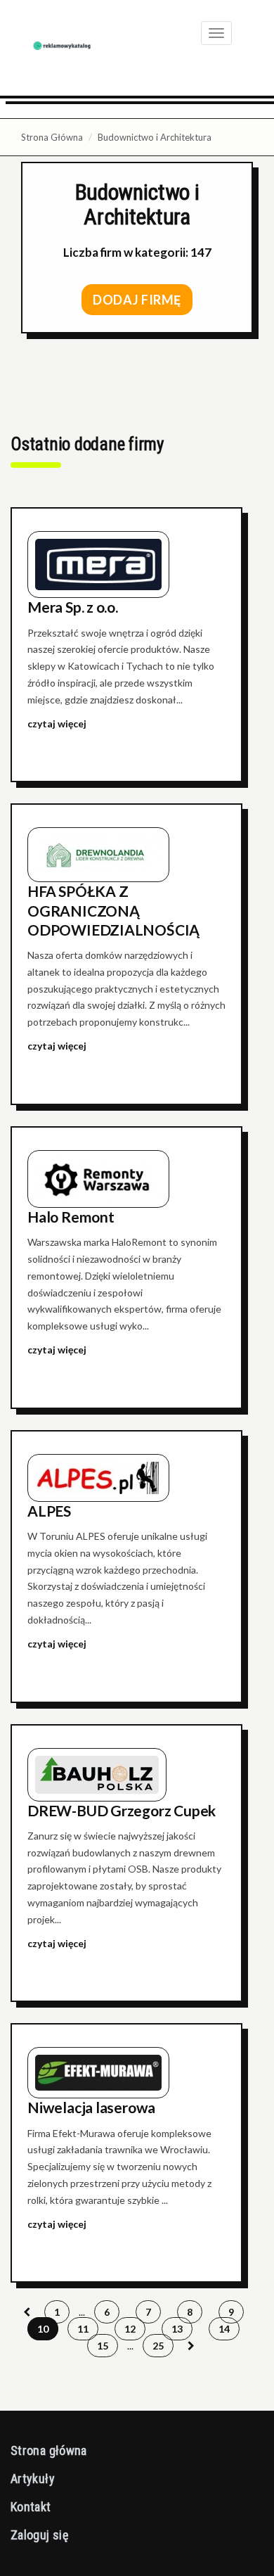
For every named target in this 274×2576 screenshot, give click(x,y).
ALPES (49, 1511)
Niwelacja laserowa (91, 2107)
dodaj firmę (137, 300)
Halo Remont (71, 1217)
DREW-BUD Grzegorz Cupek (122, 1810)
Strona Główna (52, 137)
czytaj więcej (57, 723)
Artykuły (33, 2479)
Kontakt (31, 2507)
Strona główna (49, 2450)
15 (103, 2346)
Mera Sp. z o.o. (73, 607)
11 (83, 2329)
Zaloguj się (39, 2535)
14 (224, 2329)
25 (158, 2346)
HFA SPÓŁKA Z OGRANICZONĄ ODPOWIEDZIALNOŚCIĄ (113, 910)
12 (130, 2329)
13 (177, 2329)
